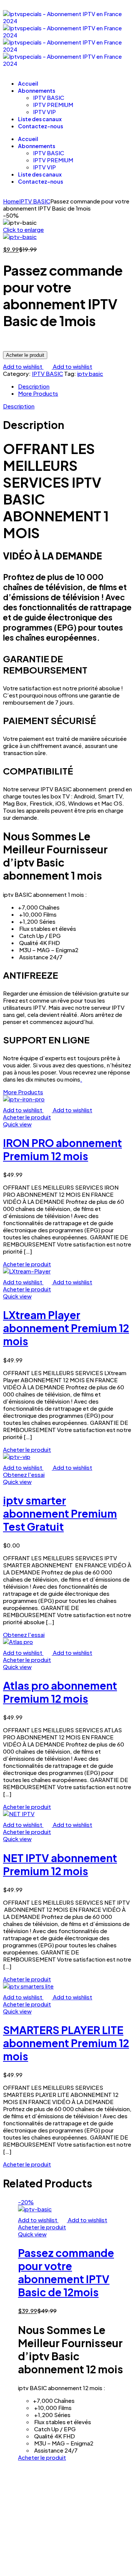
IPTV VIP (44, 112)
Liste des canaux (40, 119)
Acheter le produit (25, 355)
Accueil (28, 83)
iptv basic (90, 373)
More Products (38, 393)
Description (34, 386)
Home (11, 201)
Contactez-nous (40, 126)
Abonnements (37, 91)
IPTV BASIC (49, 97)
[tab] (75, 386)
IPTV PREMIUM (53, 105)
